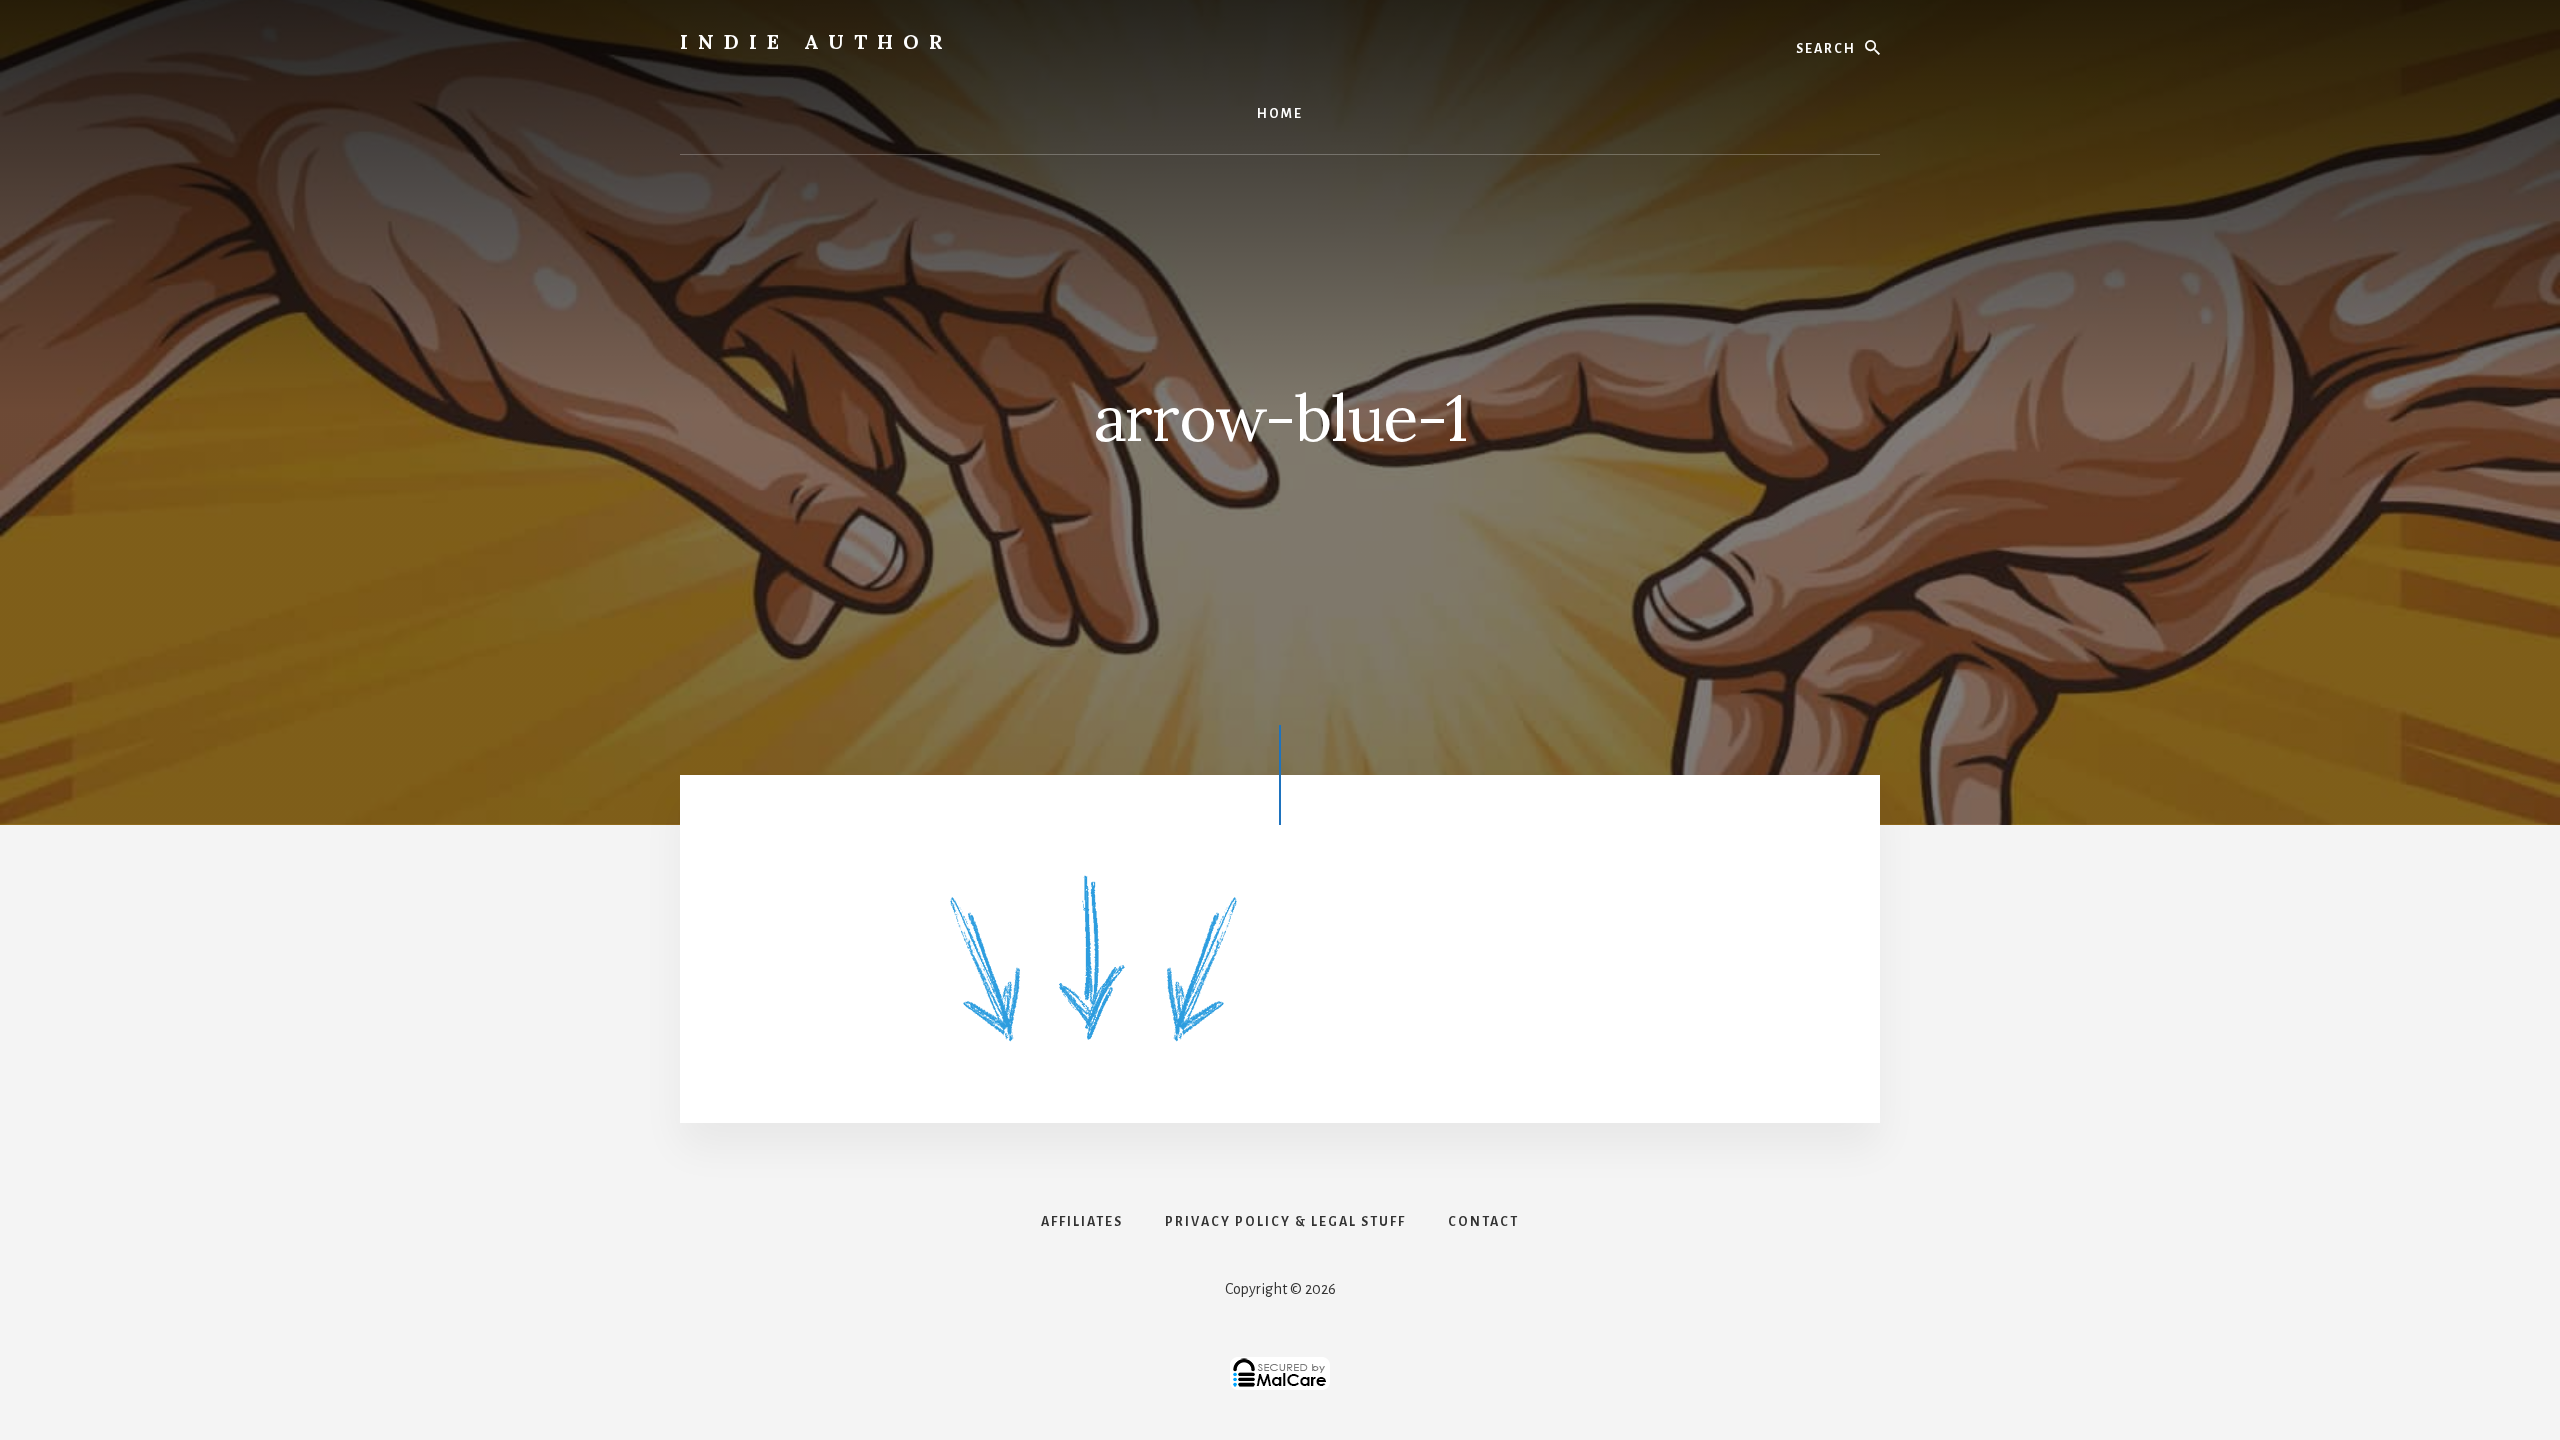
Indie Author (816, 41)
